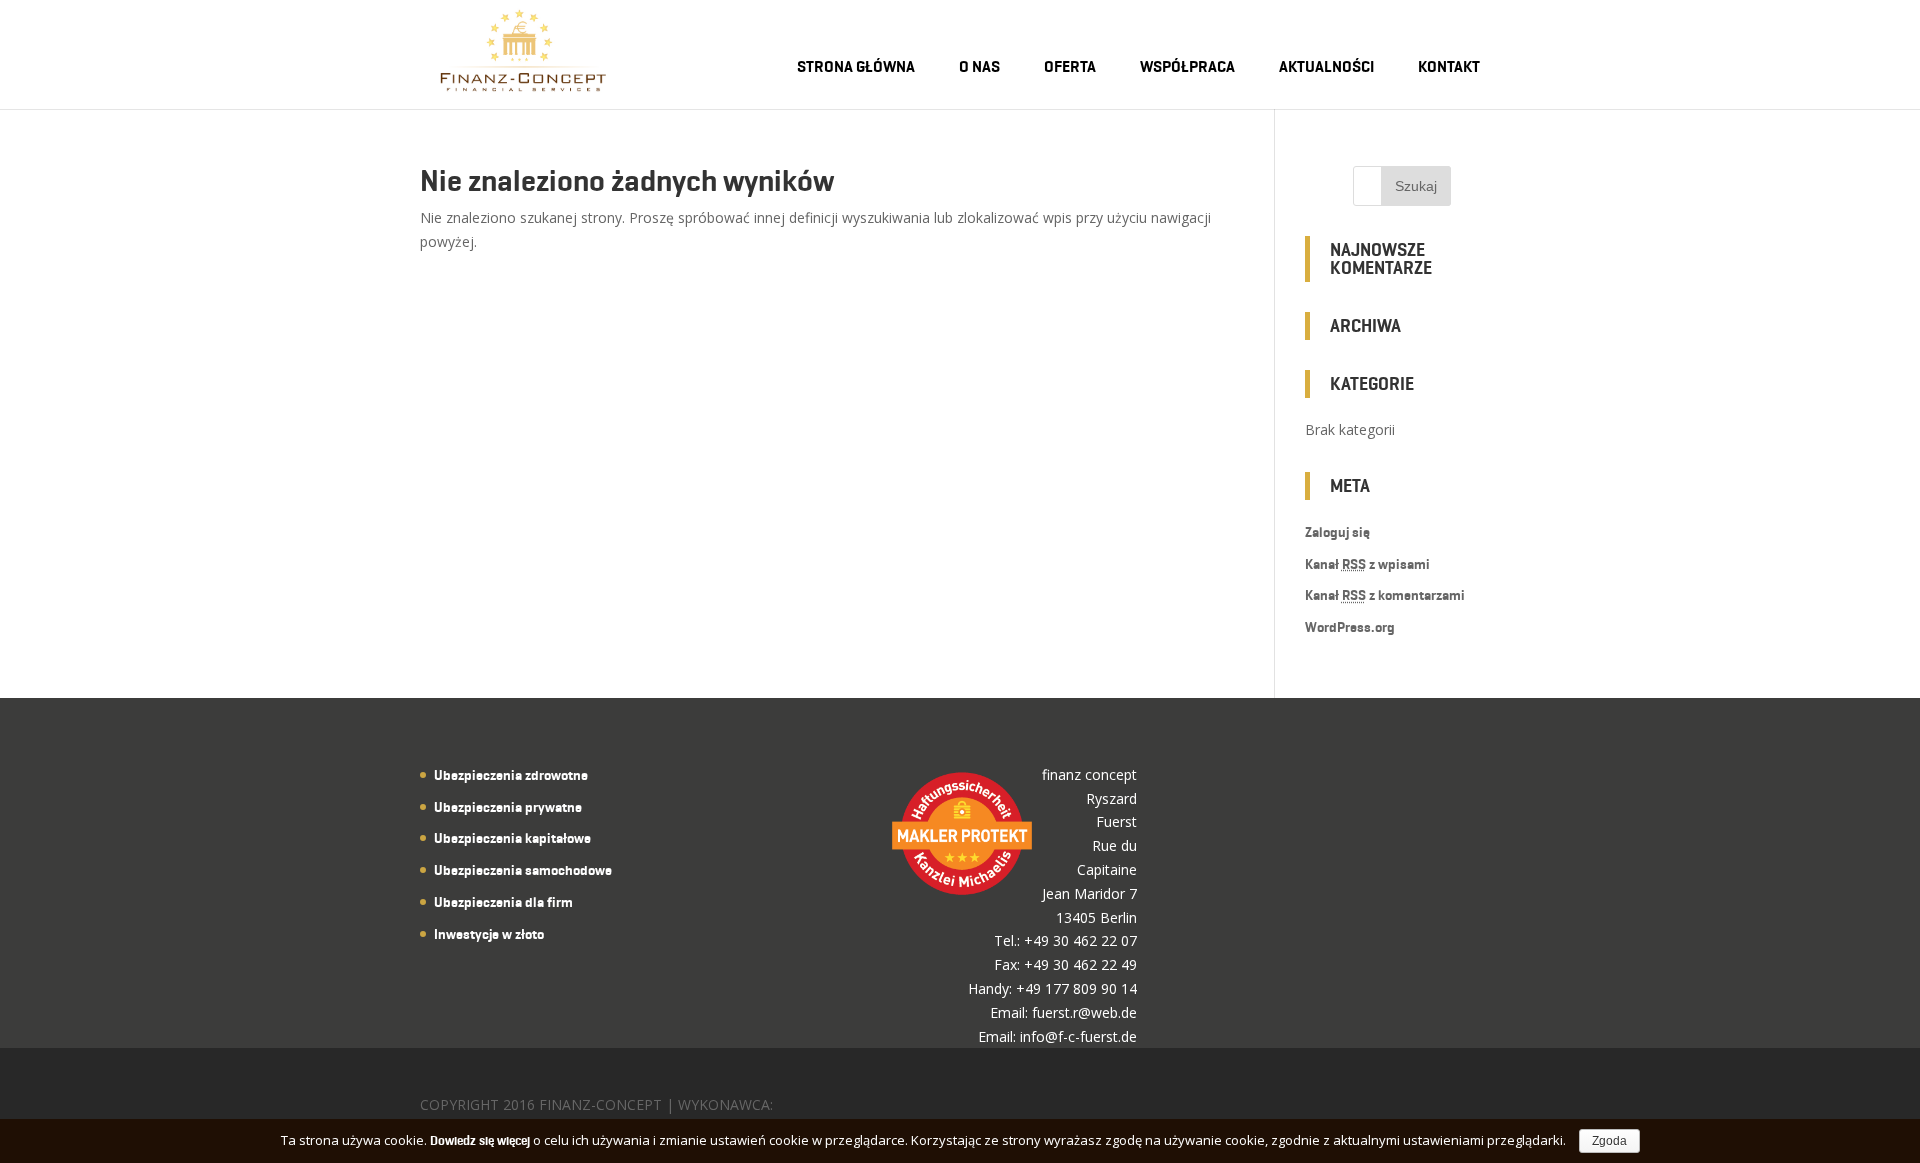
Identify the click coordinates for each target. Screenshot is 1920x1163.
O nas (979, 66)
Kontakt (1449, 66)
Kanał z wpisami (1367, 564)
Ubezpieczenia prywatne (508, 807)
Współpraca (1187, 66)
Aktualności (1326, 66)
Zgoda (1609, 1141)
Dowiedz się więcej (480, 1140)
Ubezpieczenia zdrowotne (511, 775)
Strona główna (856, 66)
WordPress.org (1350, 627)
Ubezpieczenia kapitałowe (512, 838)
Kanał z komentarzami (1385, 595)
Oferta (1070, 66)
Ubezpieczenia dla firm (503, 902)
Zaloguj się (1337, 532)
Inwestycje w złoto (489, 934)
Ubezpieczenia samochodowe (523, 870)
